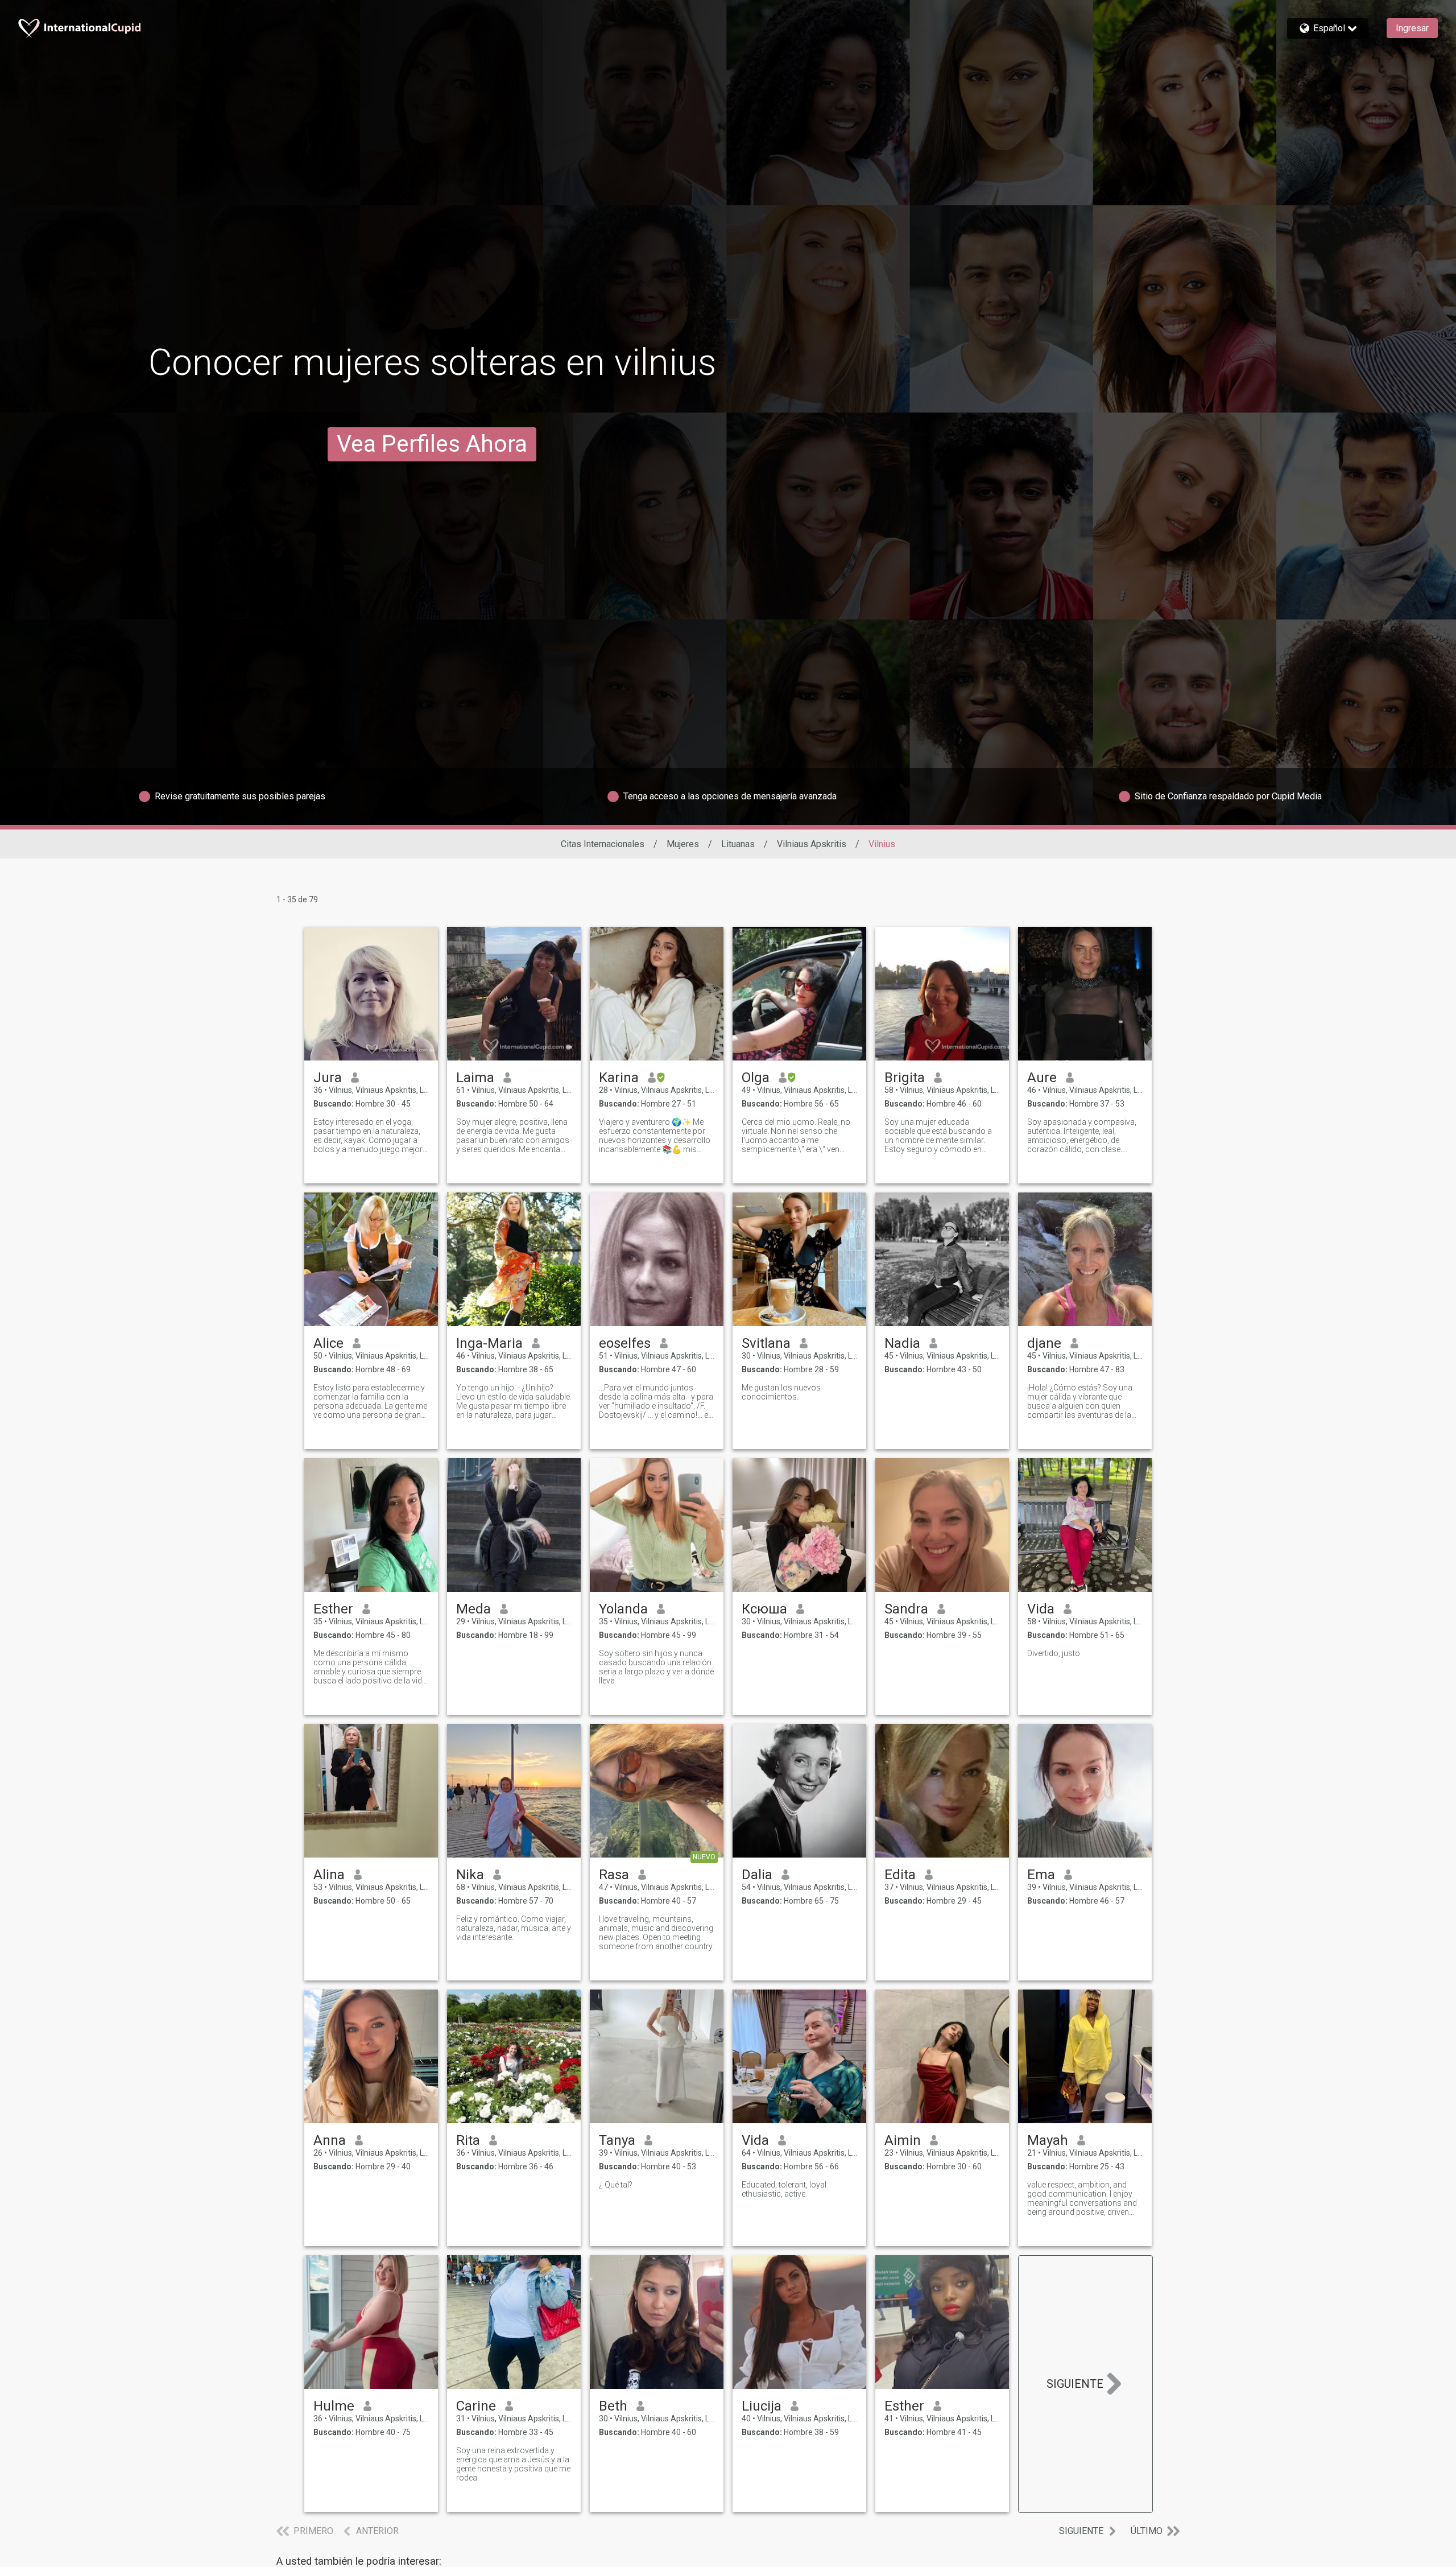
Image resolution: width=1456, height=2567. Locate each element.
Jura (328, 1078)
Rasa (614, 1875)
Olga (756, 1078)
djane (1044, 1343)
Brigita (905, 1078)
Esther (333, 1609)
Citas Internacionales (603, 844)
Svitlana (766, 1343)
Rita (468, 2140)
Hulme (334, 2406)
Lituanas (738, 844)
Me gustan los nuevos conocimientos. (781, 1392)
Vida (1041, 1609)
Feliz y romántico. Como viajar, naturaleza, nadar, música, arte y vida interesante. (514, 1928)
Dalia (757, 1875)
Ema (1041, 1875)
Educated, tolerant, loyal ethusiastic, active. (784, 2189)
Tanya (617, 2140)
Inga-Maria (489, 1343)
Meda (473, 1609)
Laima (475, 1078)
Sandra (906, 1609)
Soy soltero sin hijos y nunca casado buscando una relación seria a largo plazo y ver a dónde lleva (656, 1667)
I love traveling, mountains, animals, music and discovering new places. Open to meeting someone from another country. (656, 1933)
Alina (329, 1875)
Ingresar (1412, 28)
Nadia (902, 1343)
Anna (330, 2140)
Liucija (762, 2406)
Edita (900, 1875)
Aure (1042, 1078)
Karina (619, 1078)
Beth (613, 2406)
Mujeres (683, 844)
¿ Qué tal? (616, 2185)
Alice (328, 1343)
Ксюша (764, 1609)
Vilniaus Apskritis (812, 844)
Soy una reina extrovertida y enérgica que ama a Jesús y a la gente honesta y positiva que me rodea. (513, 2464)
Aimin (903, 2140)
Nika (470, 1875)
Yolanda (623, 1609)
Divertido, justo (1054, 1653)
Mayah (1048, 2140)
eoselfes (625, 1343)
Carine (476, 2406)
